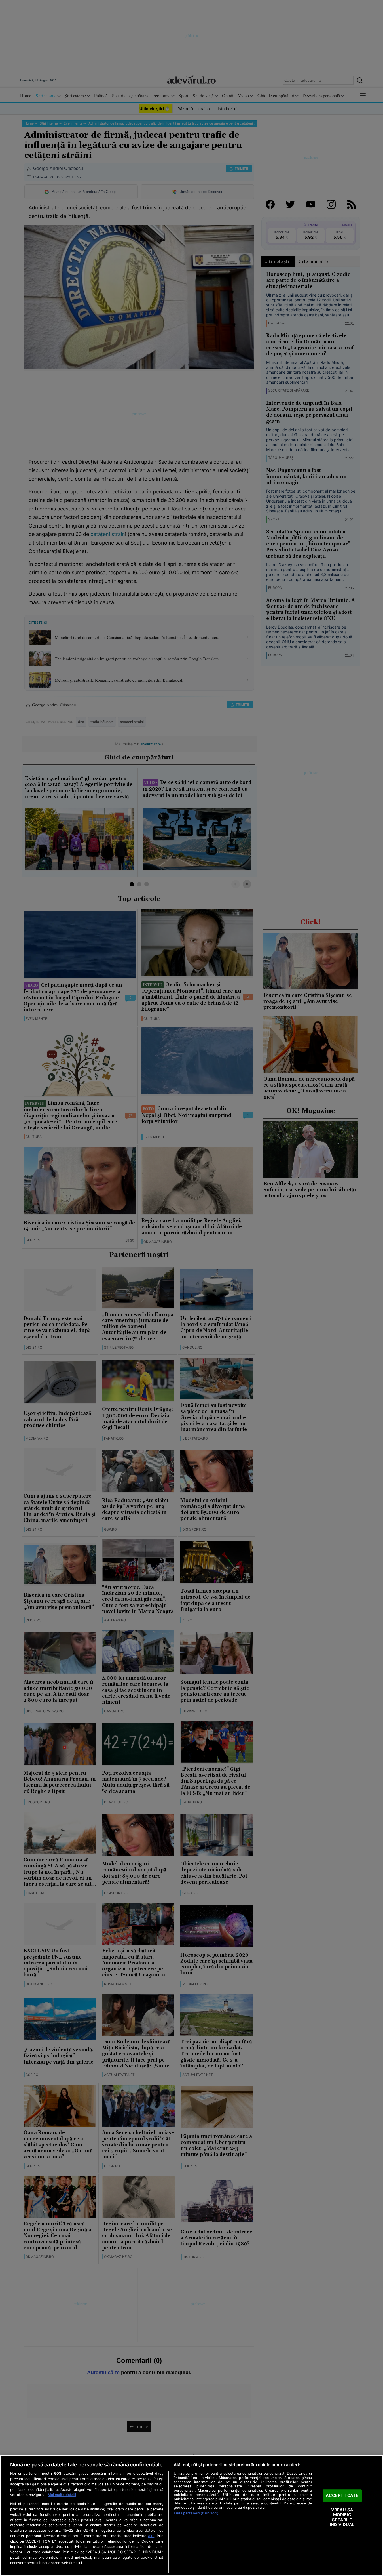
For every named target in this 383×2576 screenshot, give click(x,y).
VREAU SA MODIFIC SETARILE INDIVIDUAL (342, 2517)
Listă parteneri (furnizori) (196, 2513)
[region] (191, 2516)
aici (151, 2536)
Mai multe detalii (62, 2495)
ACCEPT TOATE (342, 2495)
